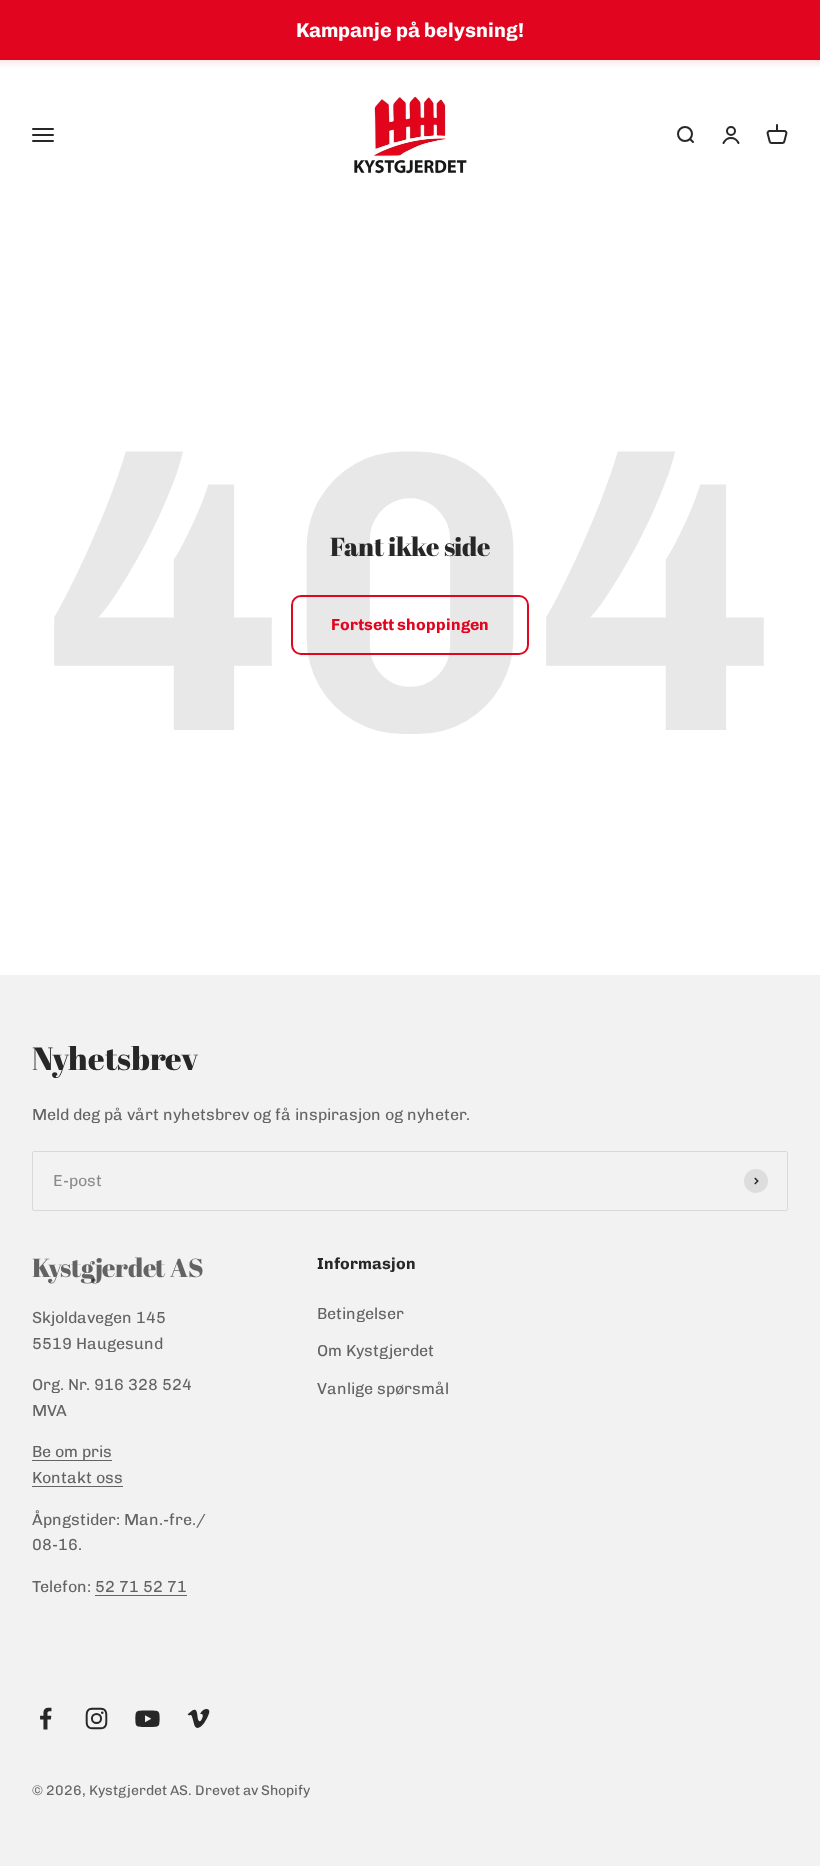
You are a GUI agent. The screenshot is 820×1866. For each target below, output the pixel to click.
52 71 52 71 (141, 1586)
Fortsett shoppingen (410, 624)
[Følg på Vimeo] (198, 1718)
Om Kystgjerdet (375, 1350)
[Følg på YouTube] (147, 1718)
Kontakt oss (77, 1477)
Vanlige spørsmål (383, 1388)
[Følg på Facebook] (45, 1718)
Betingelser (360, 1313)
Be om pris (72, 1451)
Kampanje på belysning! (410, 30)
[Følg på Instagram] (96, 1718)
